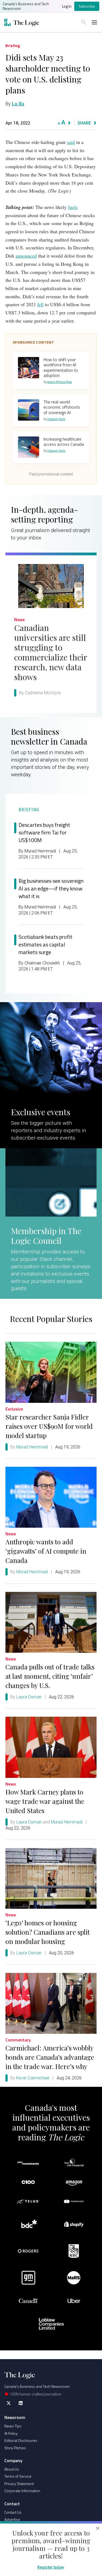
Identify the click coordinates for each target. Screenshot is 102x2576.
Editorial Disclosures (21, 2440)
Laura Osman (29, 1697)
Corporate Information (22, 2491)
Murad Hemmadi (32, 1447)
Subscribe (87, 6)
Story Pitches (15, 2448)
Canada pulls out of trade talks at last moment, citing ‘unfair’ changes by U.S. (50, 1676)
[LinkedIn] (21, 2403)
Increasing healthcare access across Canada (64, 442)
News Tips (13, 2426)
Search (84, 22)
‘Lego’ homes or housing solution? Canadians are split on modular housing (48, 1932)
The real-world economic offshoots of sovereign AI (62, 407)
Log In (67, 6)
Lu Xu (18, 104)
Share (84, 123)
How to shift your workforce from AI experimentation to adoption (61, 367)
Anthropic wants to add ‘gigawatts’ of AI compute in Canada (46, 1551)
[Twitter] (9, 2403)
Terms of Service (18, 2476)
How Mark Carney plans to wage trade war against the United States (45, 1801)
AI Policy (11, 2433)
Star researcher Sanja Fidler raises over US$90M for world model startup (49, 1426)
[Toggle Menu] (94, 22)
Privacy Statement (19, 2484)
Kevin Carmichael (33, 2078)
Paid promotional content (51, 474)
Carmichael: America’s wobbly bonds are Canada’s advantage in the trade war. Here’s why (50, 2057)
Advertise (12, 2519)
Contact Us (13, 2512)
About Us (12, 2469)
